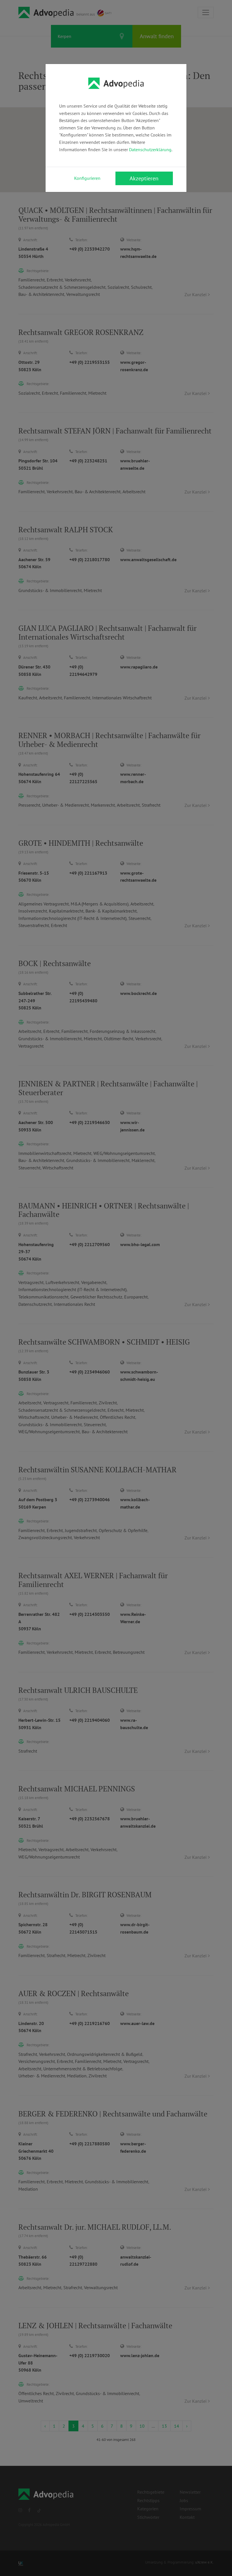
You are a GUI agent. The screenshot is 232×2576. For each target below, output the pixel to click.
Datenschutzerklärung (150, 149)
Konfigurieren (87, 178)
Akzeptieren (144, 178)
